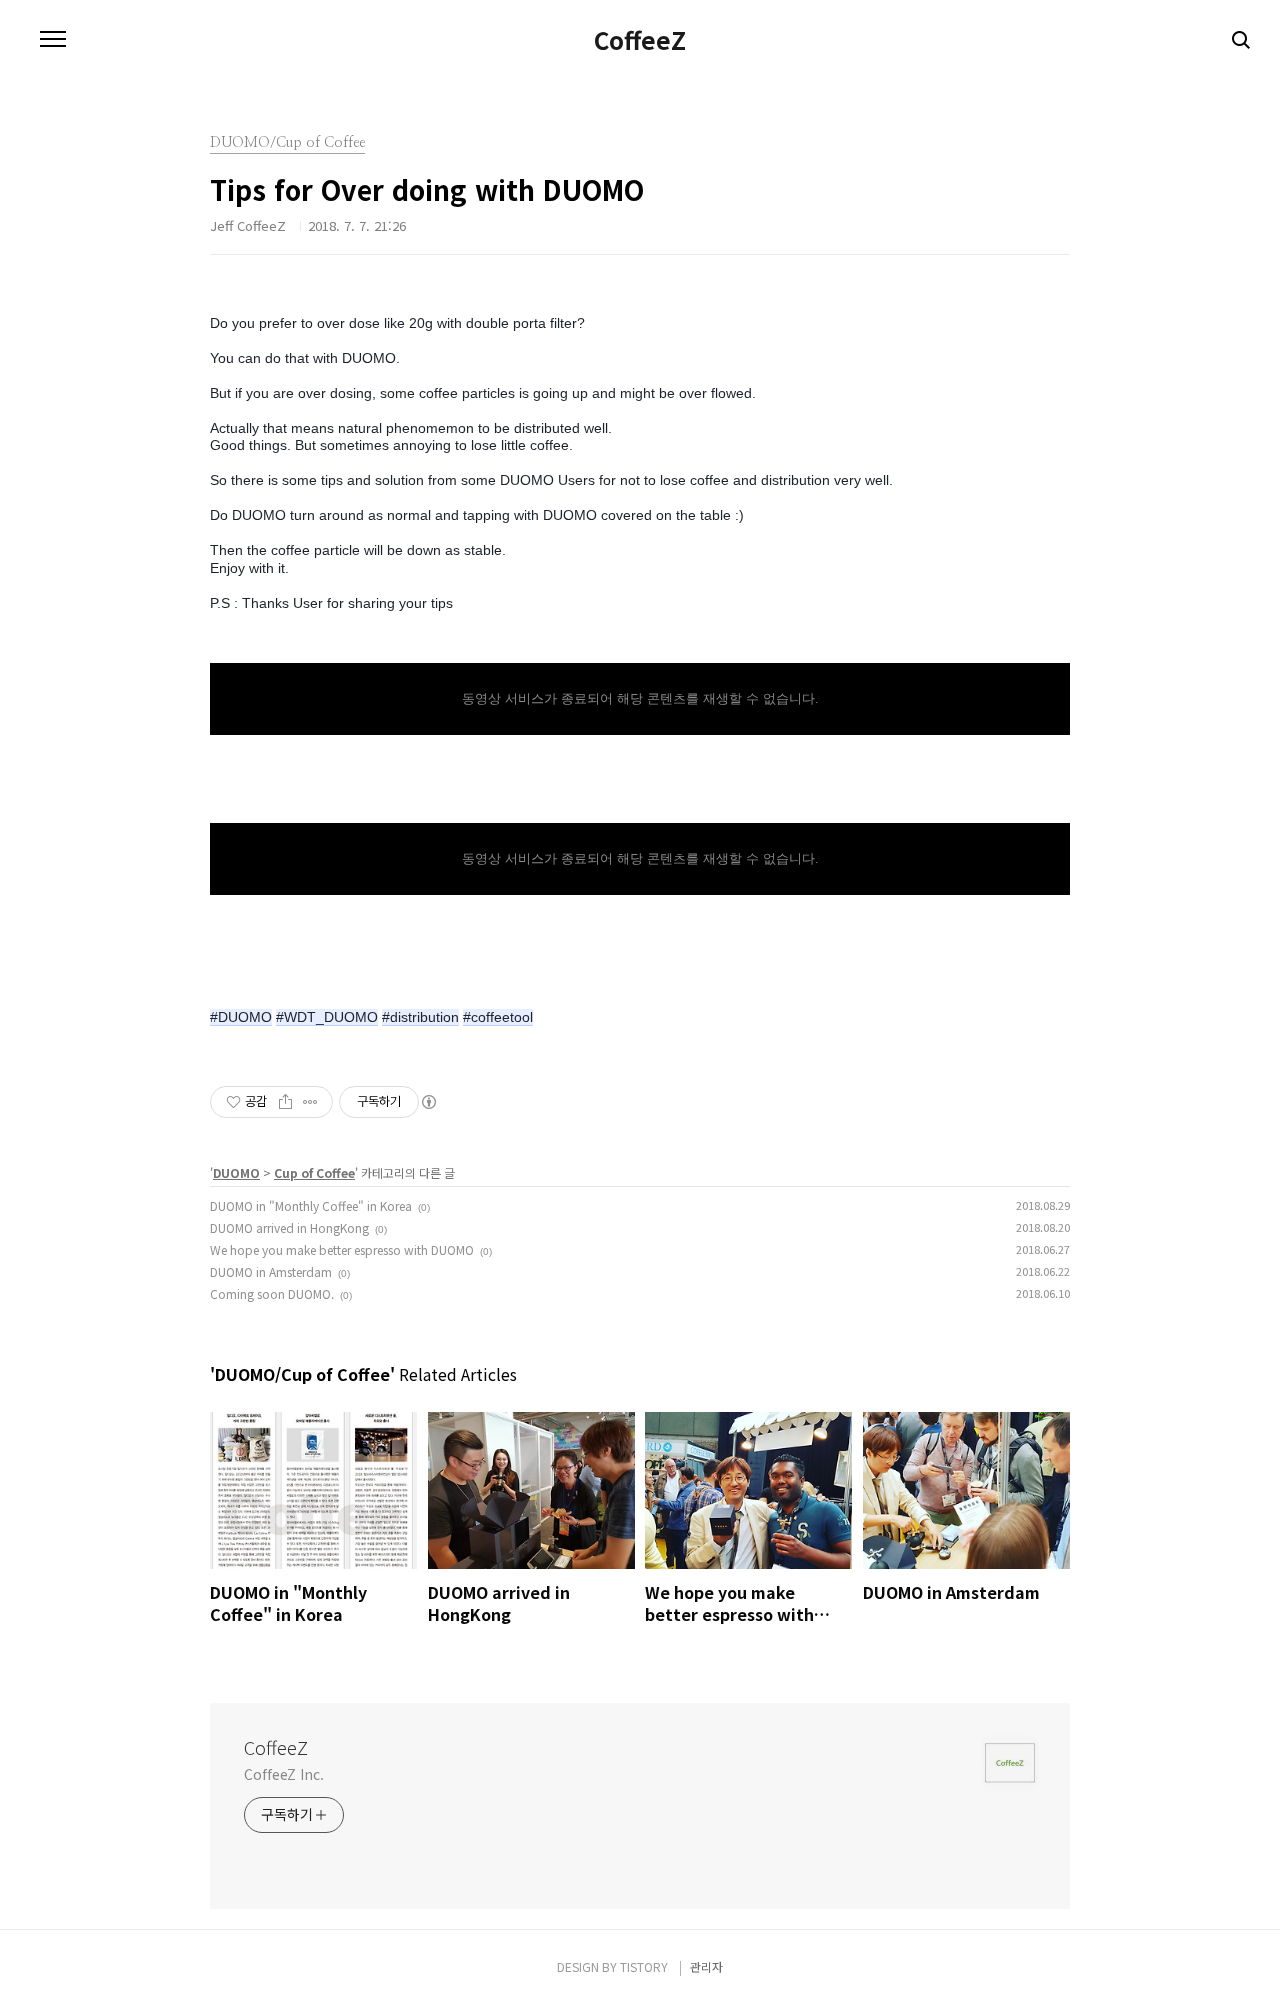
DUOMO (236, 1172)
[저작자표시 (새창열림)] (428, 1102)
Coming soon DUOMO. (272, 1293)
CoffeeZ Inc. (284, 1774)
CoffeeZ (640, 40)
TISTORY (644, 1966)
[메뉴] (53, 40)
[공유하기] (285, 1102)
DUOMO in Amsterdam (271, 1271)
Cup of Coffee (314, 1172)
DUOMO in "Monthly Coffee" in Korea (311, 1205)
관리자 (706, 1966)
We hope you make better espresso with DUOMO (342, 1249)
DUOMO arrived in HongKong (289, 1227)
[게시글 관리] (310, 1102)
